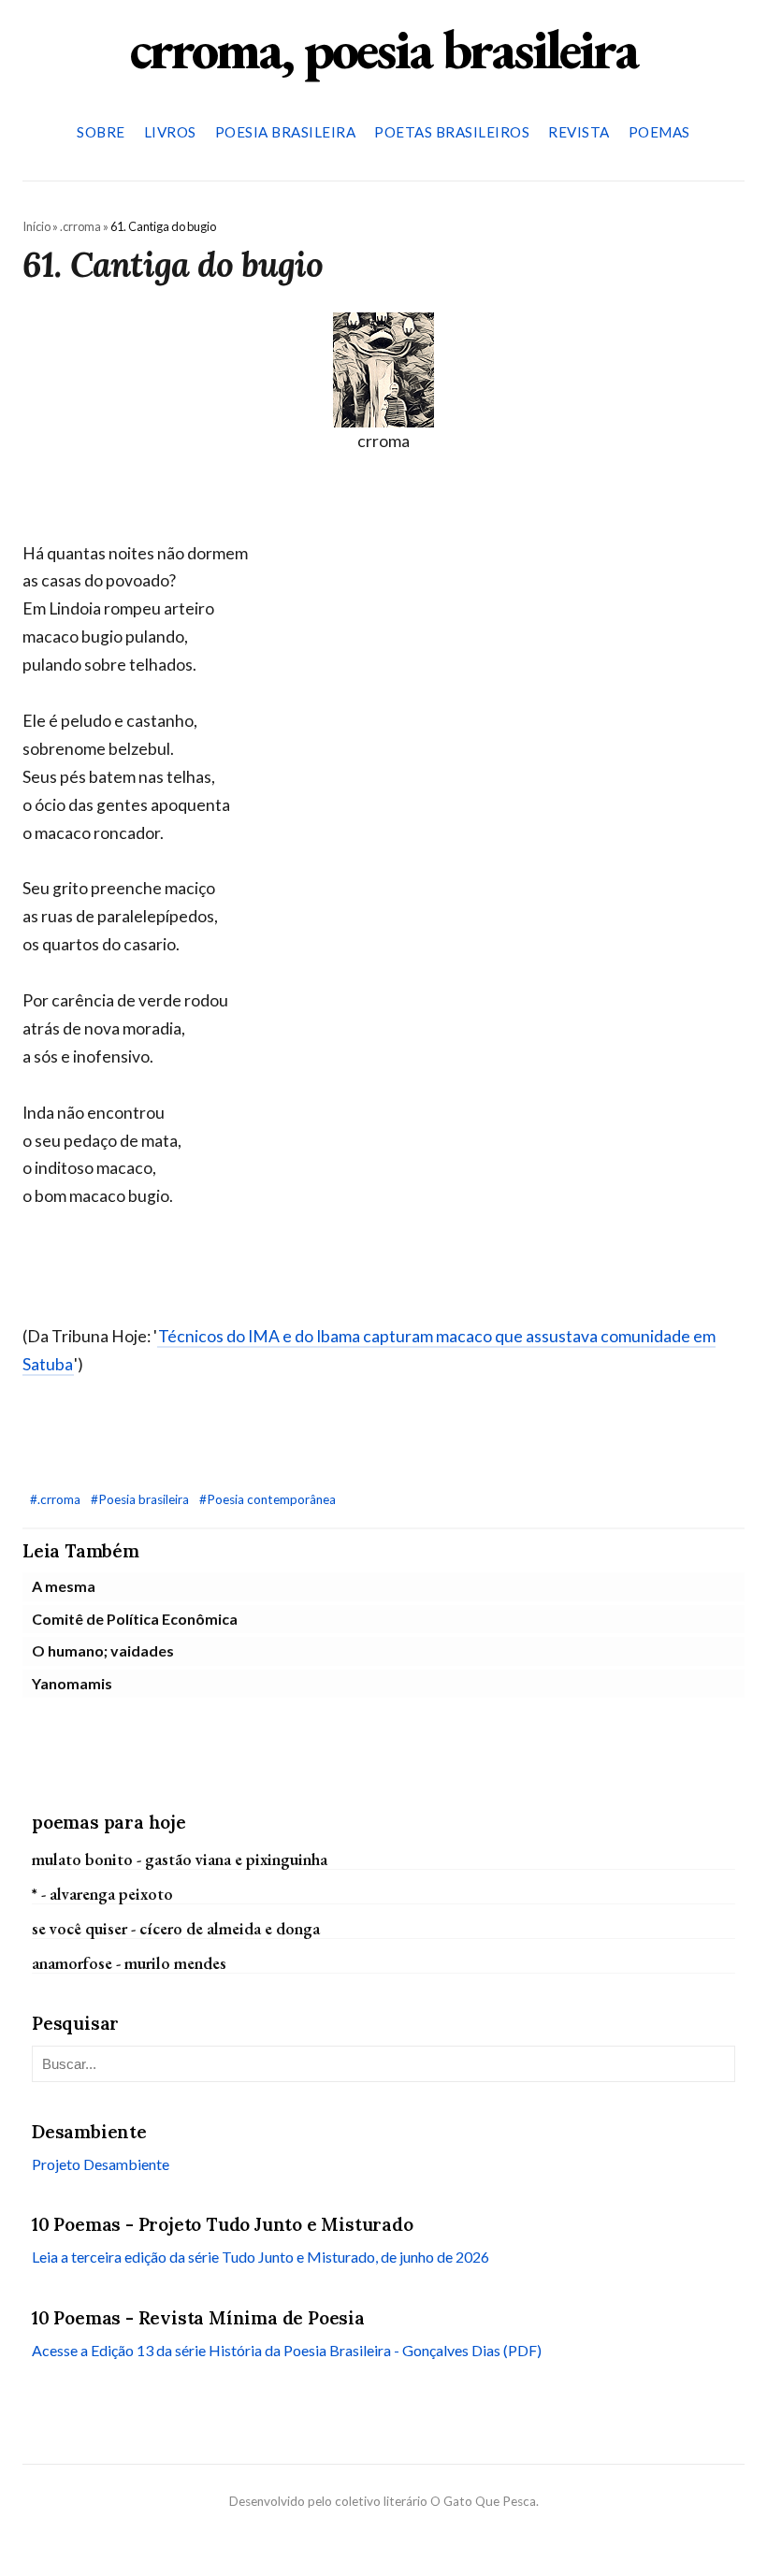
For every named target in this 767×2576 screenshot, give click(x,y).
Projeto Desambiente (101, 2164)
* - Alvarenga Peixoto (102, 1894)
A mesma (64, 1586)
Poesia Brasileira (286, 132)
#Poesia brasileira (141, 1499)
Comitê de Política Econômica (135, 1619)
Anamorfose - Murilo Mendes (129, 1963)
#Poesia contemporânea (268, 1499)
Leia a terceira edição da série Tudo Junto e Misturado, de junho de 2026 (260, 2257)
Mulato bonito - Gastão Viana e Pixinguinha (180, 1859)
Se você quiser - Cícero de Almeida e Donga (176, 1928)
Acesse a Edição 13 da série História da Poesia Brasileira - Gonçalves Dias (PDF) (287, 2350)
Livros (170, 132)
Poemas (659, 132)
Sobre (101, 132)
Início (36, 226)
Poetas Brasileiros (452, 132)
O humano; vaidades (103, 1650)
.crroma (80, 226)
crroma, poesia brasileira (383, 49)
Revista (579, 132)
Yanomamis (72, 1683)
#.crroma (57, 1499)
